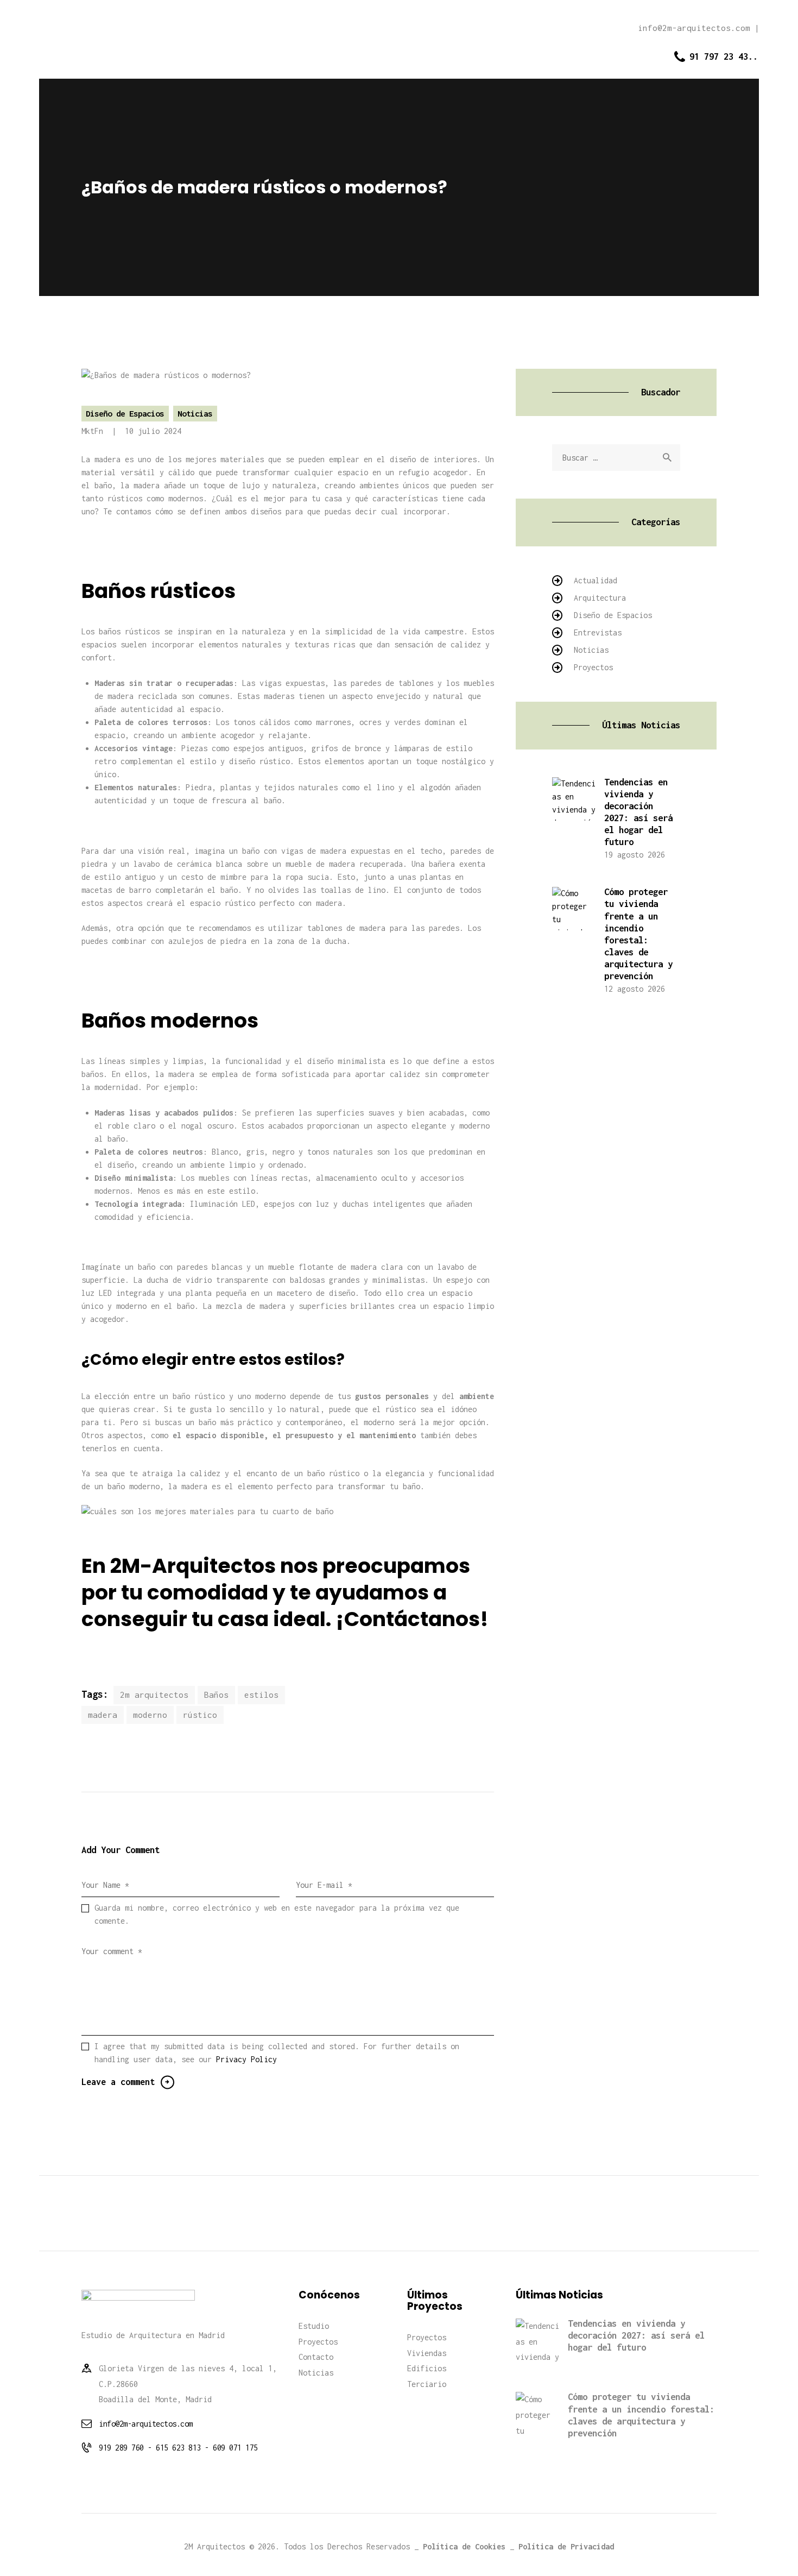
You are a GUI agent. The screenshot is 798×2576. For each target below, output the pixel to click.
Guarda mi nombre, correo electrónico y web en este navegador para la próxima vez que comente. (277, 1914)
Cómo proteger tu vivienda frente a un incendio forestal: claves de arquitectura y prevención (638, 934)
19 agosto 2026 (635, 855)
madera (103, 1715)
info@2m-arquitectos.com (146, 2424)
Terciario (427, 2384)
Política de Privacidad (566, 2546)
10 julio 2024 (153, 431)
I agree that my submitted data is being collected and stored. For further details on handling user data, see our (277, 2053)
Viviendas (427, 2353)
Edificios (427, 2368)
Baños (216, 1695)
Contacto (316, 2357)
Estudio (314, 2326)
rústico (200, 1715)
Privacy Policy (246, 2059)
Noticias (195, 413)
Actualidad (596, 580)
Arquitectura (600, 598)
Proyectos (593, 667)
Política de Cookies (464, 2546)
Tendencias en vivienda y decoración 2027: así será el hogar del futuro (638, 812)
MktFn (94, 431)
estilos (261, 1695)
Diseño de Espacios (125, 413)
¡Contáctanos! (412, 1619)
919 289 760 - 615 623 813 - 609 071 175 (178, 2448)
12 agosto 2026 (635, 989)
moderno (150, 1715)
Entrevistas (598, 632)
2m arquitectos (154, 1695)
